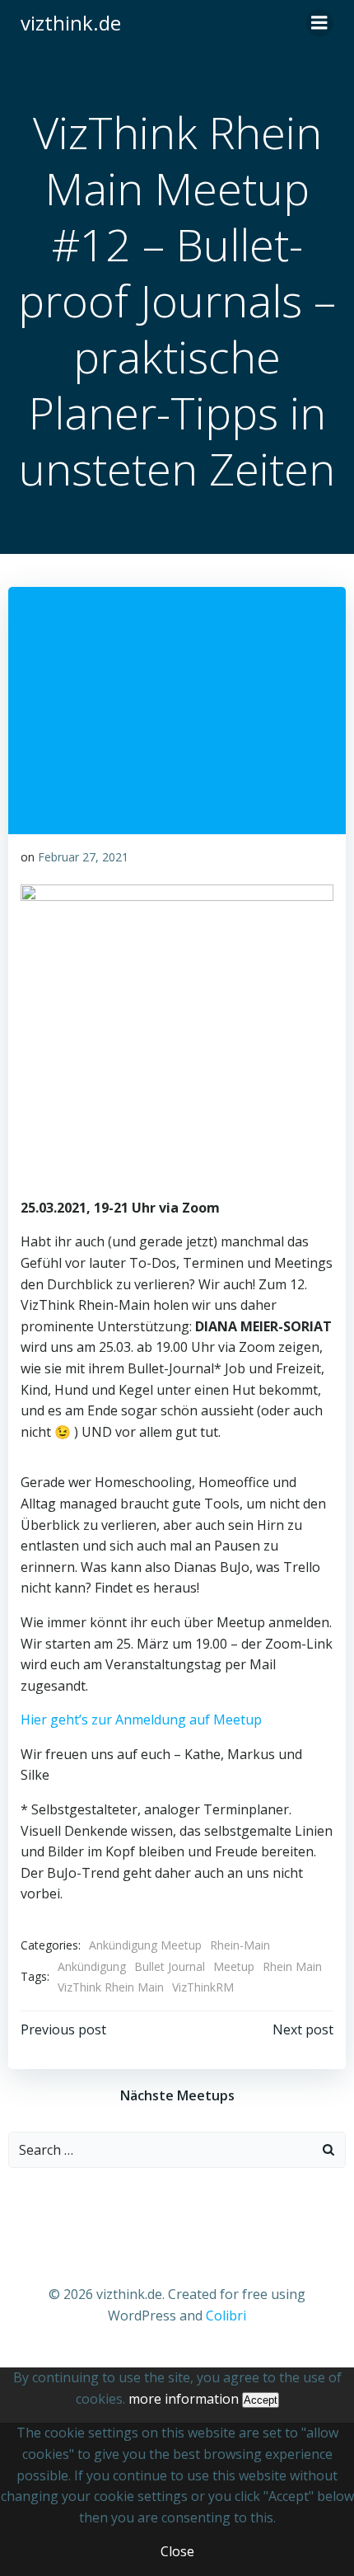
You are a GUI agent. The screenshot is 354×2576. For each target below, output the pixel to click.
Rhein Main (292, 1966)
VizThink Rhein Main (111, 1987)
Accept (261, 2400)
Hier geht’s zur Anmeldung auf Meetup (141, 1720)
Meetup (234, 1966)
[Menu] (319, 23)
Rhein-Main (240, 1945)
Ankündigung (92, 1966)
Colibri (226, 2316)
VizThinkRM (203, 1987)
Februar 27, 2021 (83, 857)
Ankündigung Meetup (145, 1945)
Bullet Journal (170, 1966)
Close (177, 2551)
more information (184, 2399)
